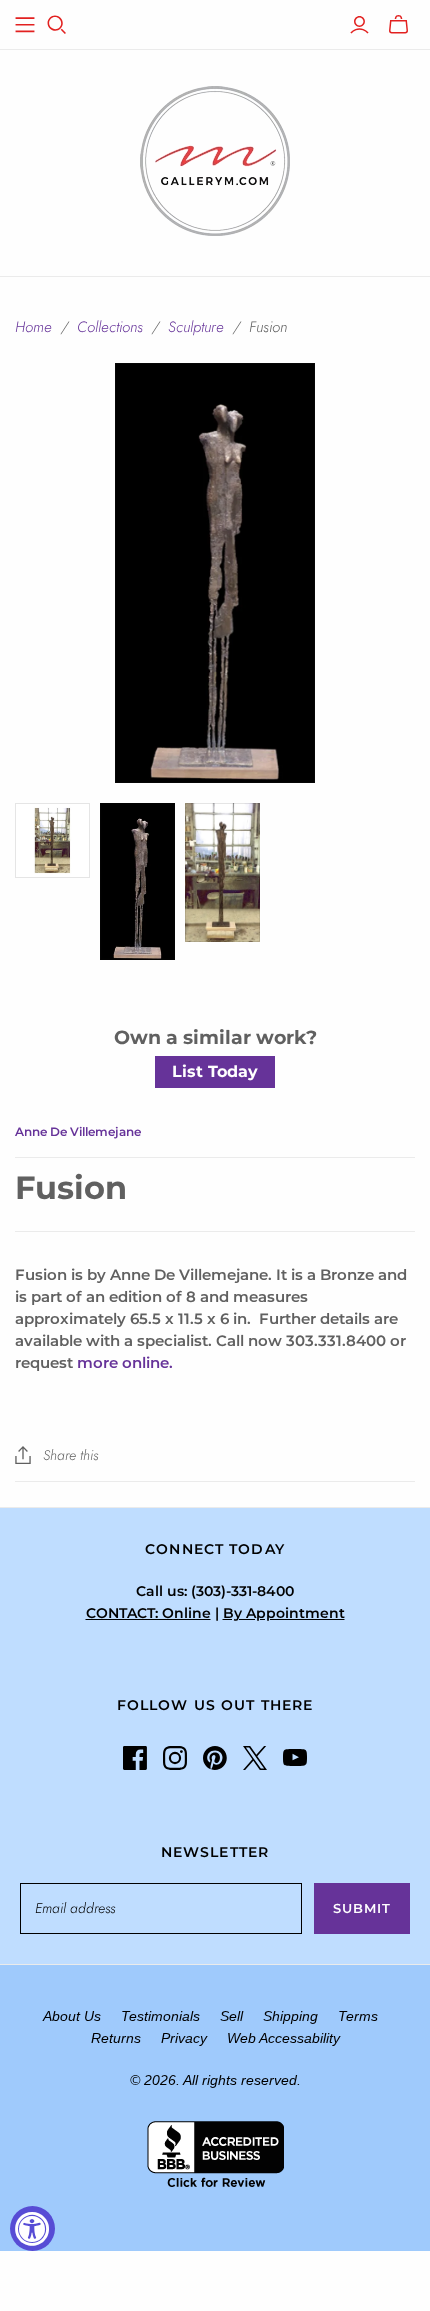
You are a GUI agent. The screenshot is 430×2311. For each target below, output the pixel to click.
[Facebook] (135, 1758)
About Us (72, 2016)
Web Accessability (283, 2038)
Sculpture (196, 327)
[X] (255, 1758)
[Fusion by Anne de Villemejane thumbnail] (52, 840)
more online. (125, 1362)
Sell (231, 2016)
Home (33, 327)
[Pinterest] (215, 1758)
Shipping (290, 2016)
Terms (358, 2016)
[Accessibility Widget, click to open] (32, 2228)
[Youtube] (295, 1758)
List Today (215, 1071)
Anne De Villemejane (78, 1131)
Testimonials (160, 2016)
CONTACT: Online (148, 1613)
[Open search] (57, 25)
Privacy (184, 2038)
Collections (110, 327)
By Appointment (284, 1613)
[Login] (359, 25)
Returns (116, 2038)
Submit (362, 1908)
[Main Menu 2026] (25, 25)
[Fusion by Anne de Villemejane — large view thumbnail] (222, 872)
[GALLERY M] (215, 159)
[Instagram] (175, 1758)
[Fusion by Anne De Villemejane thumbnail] (137, 881)
